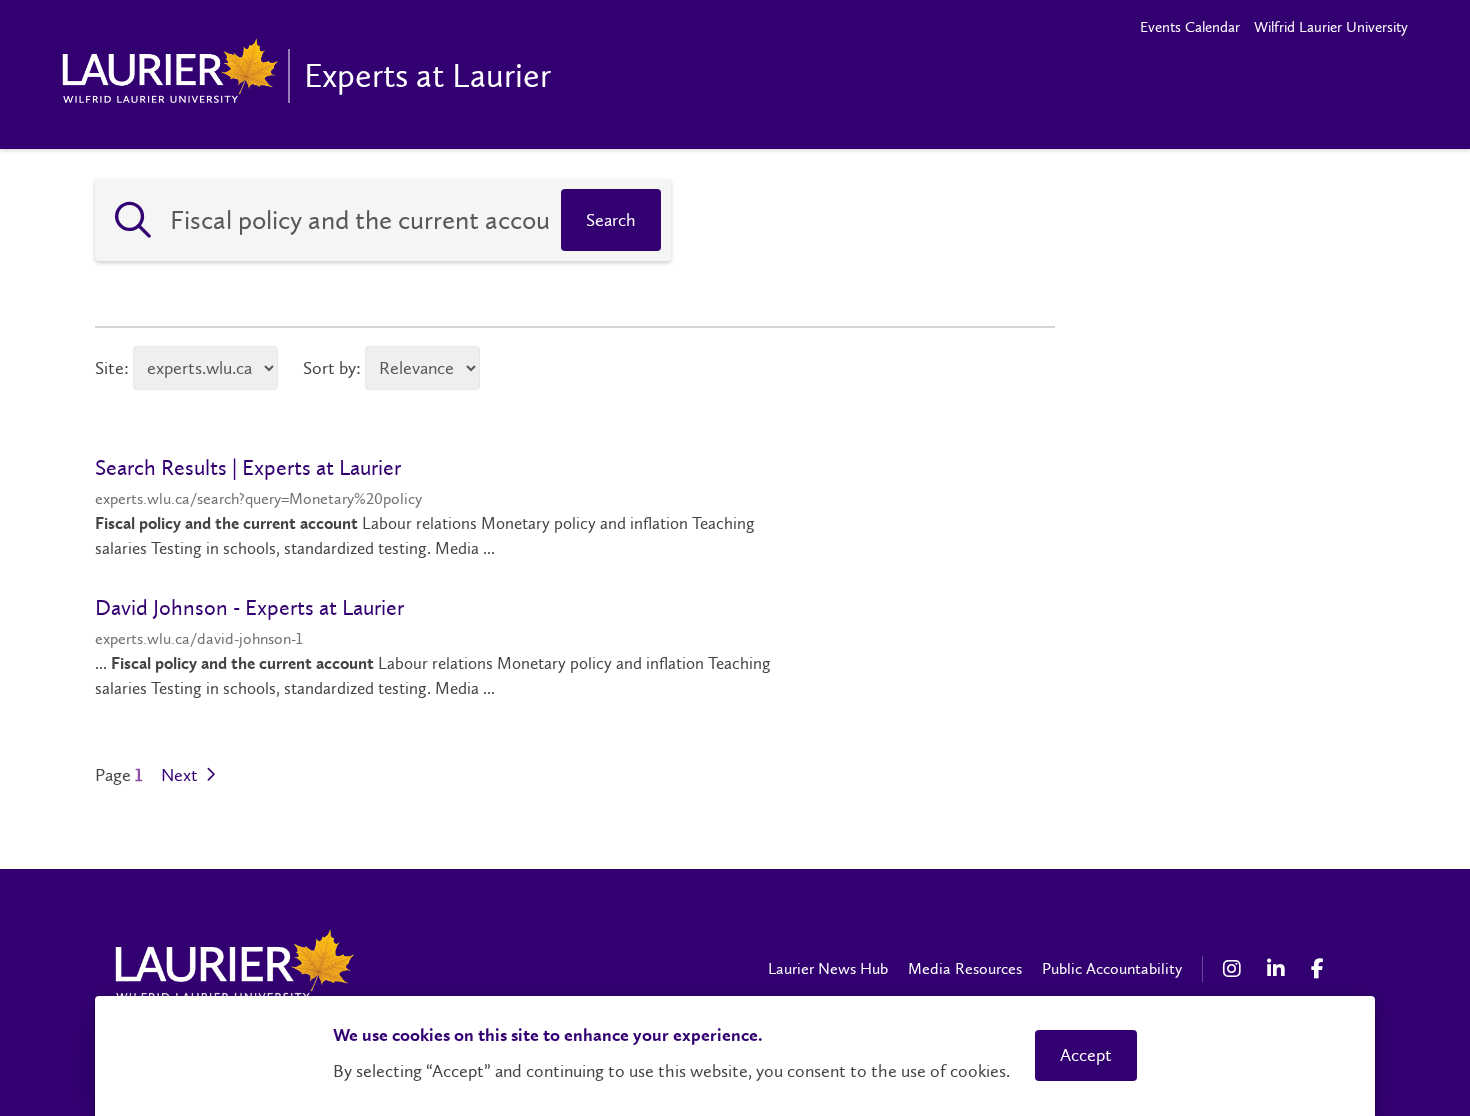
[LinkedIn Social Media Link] (1279, 969)
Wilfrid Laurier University (1331, 27)
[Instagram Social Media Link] (1235, 969)
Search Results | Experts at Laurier (248, 467)
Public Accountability (1112, 968)
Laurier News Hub (828, 968)
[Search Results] (133, 220)
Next (181, 775)
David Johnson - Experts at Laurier (249, 607)
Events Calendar (1190, 27)
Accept (1086, 1055)
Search (611, 220)
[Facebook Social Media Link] (1323, 969)
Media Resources (965, 968)
